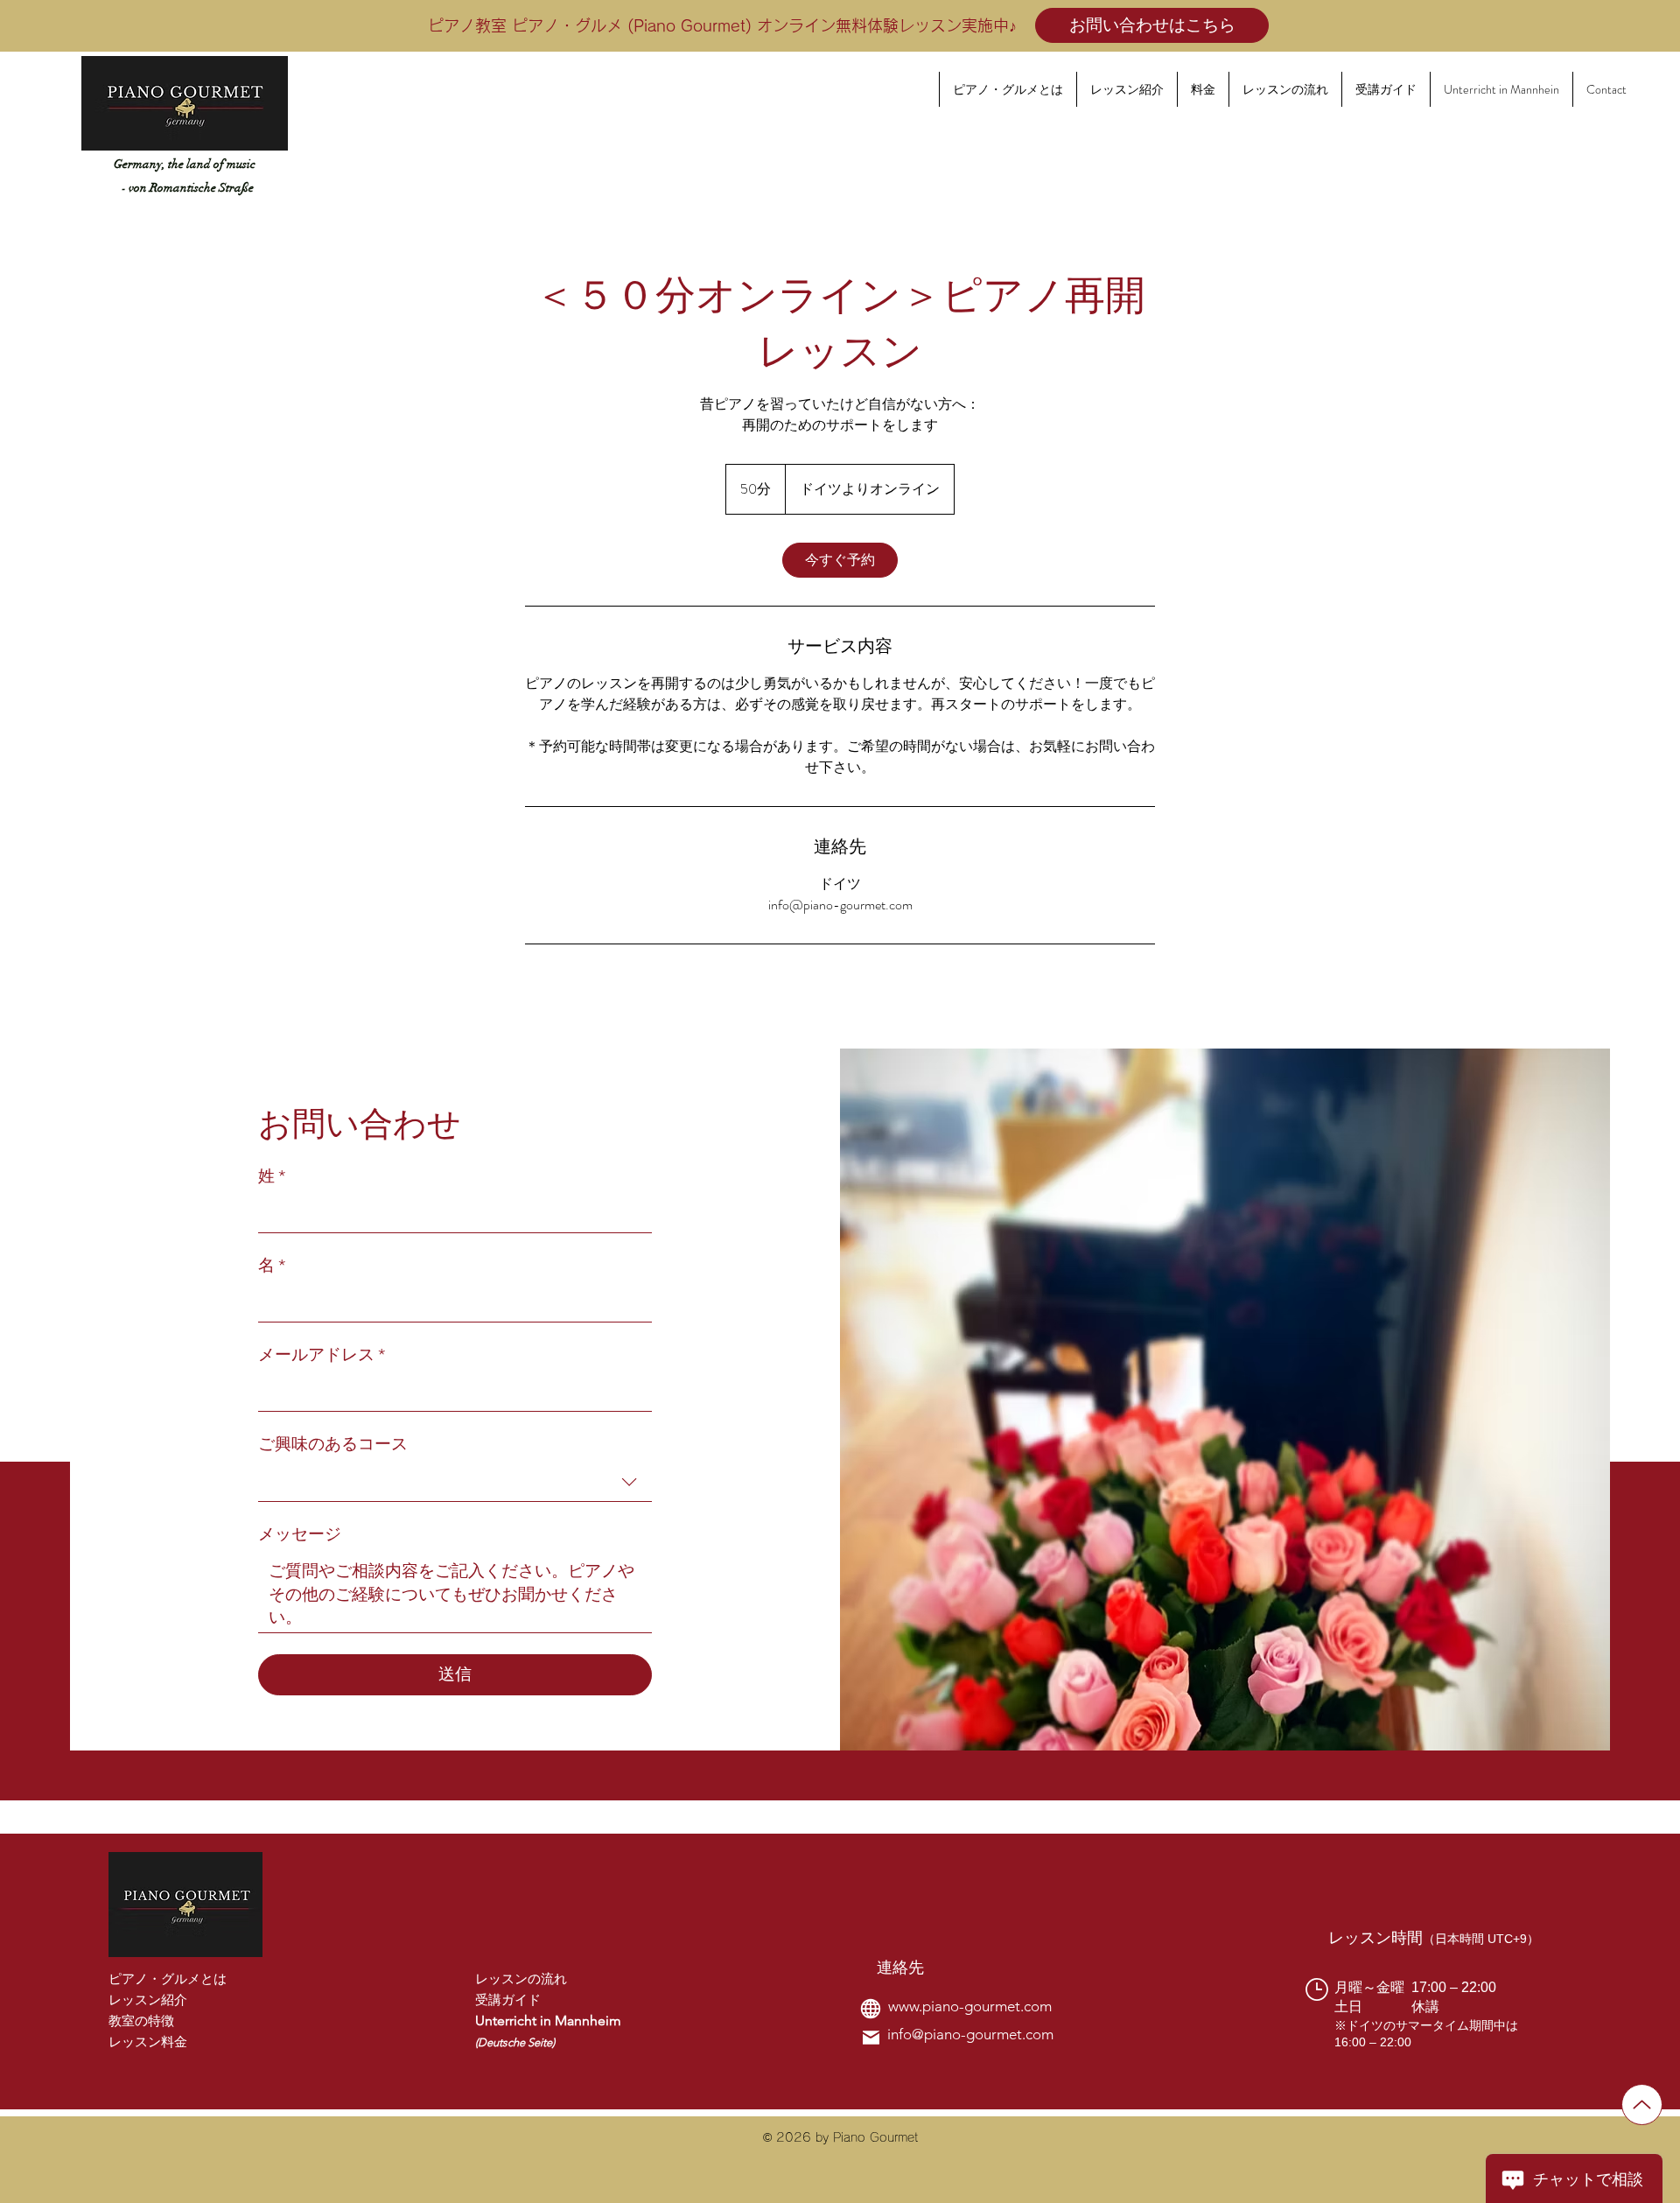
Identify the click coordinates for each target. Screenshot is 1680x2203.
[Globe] (871, 2009)
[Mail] (871, 2038)
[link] (840, 560)
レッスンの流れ (521, 1978)
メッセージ (300, 1534)
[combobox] (455, 1483)
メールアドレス (322, 1354)
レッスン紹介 (148, 2000)
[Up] (1642, 2105)
